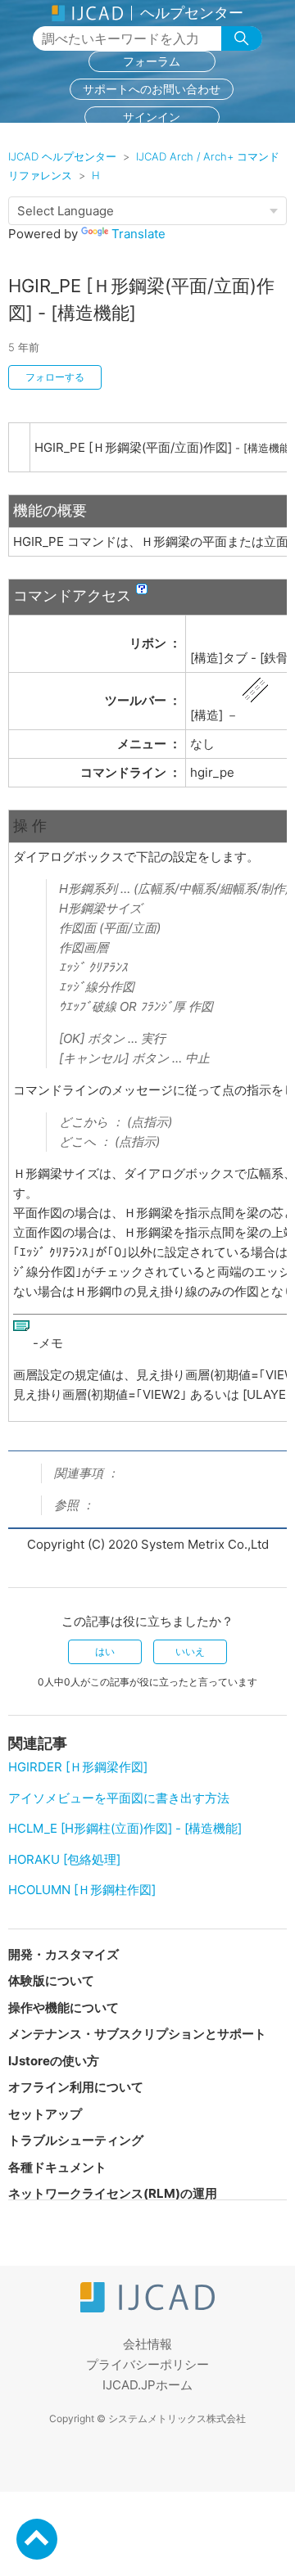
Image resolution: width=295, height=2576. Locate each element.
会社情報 (147, 2344)
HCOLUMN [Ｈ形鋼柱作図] (82, 1890)
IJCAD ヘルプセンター (62, 156)
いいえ (190, 1651)
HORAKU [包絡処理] (64, 1859)
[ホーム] (147, 2308)
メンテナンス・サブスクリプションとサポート (137, 2034)
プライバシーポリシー (147, 2364)
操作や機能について (64, 2008)
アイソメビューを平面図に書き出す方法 (119, 1798)
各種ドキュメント (57, 2167)
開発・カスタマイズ (64, 1954)
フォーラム (152, 61)
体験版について (51, 1980)
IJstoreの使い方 (54, 2061)
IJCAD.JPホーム (147, 2385)
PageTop (37, 2539)
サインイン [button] (152, 117)
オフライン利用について (76, 2087)
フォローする (55, 377)
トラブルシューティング (76, 2140)
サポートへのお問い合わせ (152, 89)
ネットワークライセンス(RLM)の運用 (113, 2193)
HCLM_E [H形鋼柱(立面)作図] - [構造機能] (125, 1828)
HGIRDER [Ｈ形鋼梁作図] (78, 1767)
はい (105, 1651)
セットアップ (45, 2114)
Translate (138, 234)
